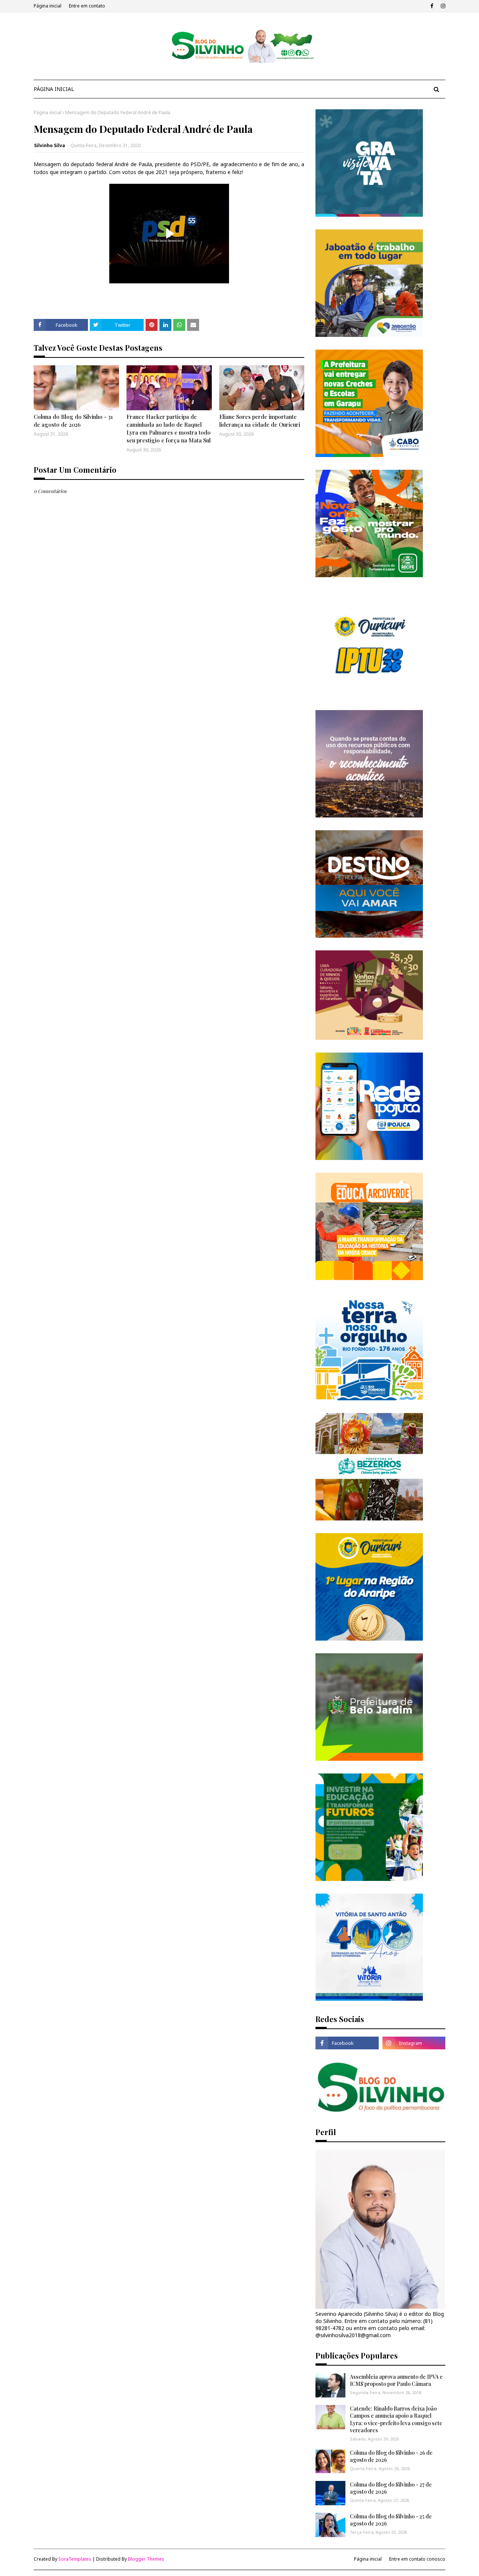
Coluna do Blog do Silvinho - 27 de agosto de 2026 (391, 2488)
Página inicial (48, 6)
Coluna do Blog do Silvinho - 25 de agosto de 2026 (391, 2520)
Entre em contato (87, 6)
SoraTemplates (75, 2559)
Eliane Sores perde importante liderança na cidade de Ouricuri (260, 421)
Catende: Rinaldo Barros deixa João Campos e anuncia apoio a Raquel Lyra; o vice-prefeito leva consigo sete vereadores (396, 2420)
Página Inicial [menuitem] (54, 89)
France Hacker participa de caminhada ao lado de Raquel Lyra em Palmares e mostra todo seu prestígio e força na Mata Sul (169, 428)
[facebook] (432, 6)
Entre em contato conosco (417, 2559)
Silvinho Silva (50, 145)
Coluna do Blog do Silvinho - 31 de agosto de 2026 (73, 421)
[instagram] (442, 6)
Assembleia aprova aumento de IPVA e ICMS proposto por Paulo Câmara (396, 2380)
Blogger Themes (146, 2559)
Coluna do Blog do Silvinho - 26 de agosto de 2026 (391, 2456)
